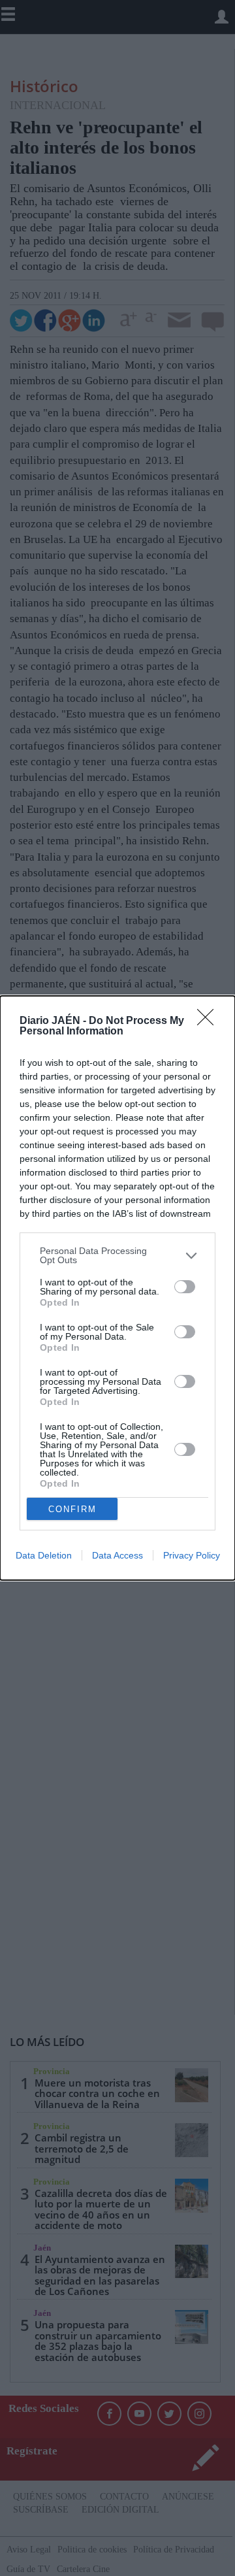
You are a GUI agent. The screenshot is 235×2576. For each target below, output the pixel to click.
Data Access (117, 1555)
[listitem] (117, 1255)
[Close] (210, 1021)
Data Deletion (44, 1555)
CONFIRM (72, 1509)
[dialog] (117, 1288)
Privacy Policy (192, 1555)
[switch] (185, 1287)
